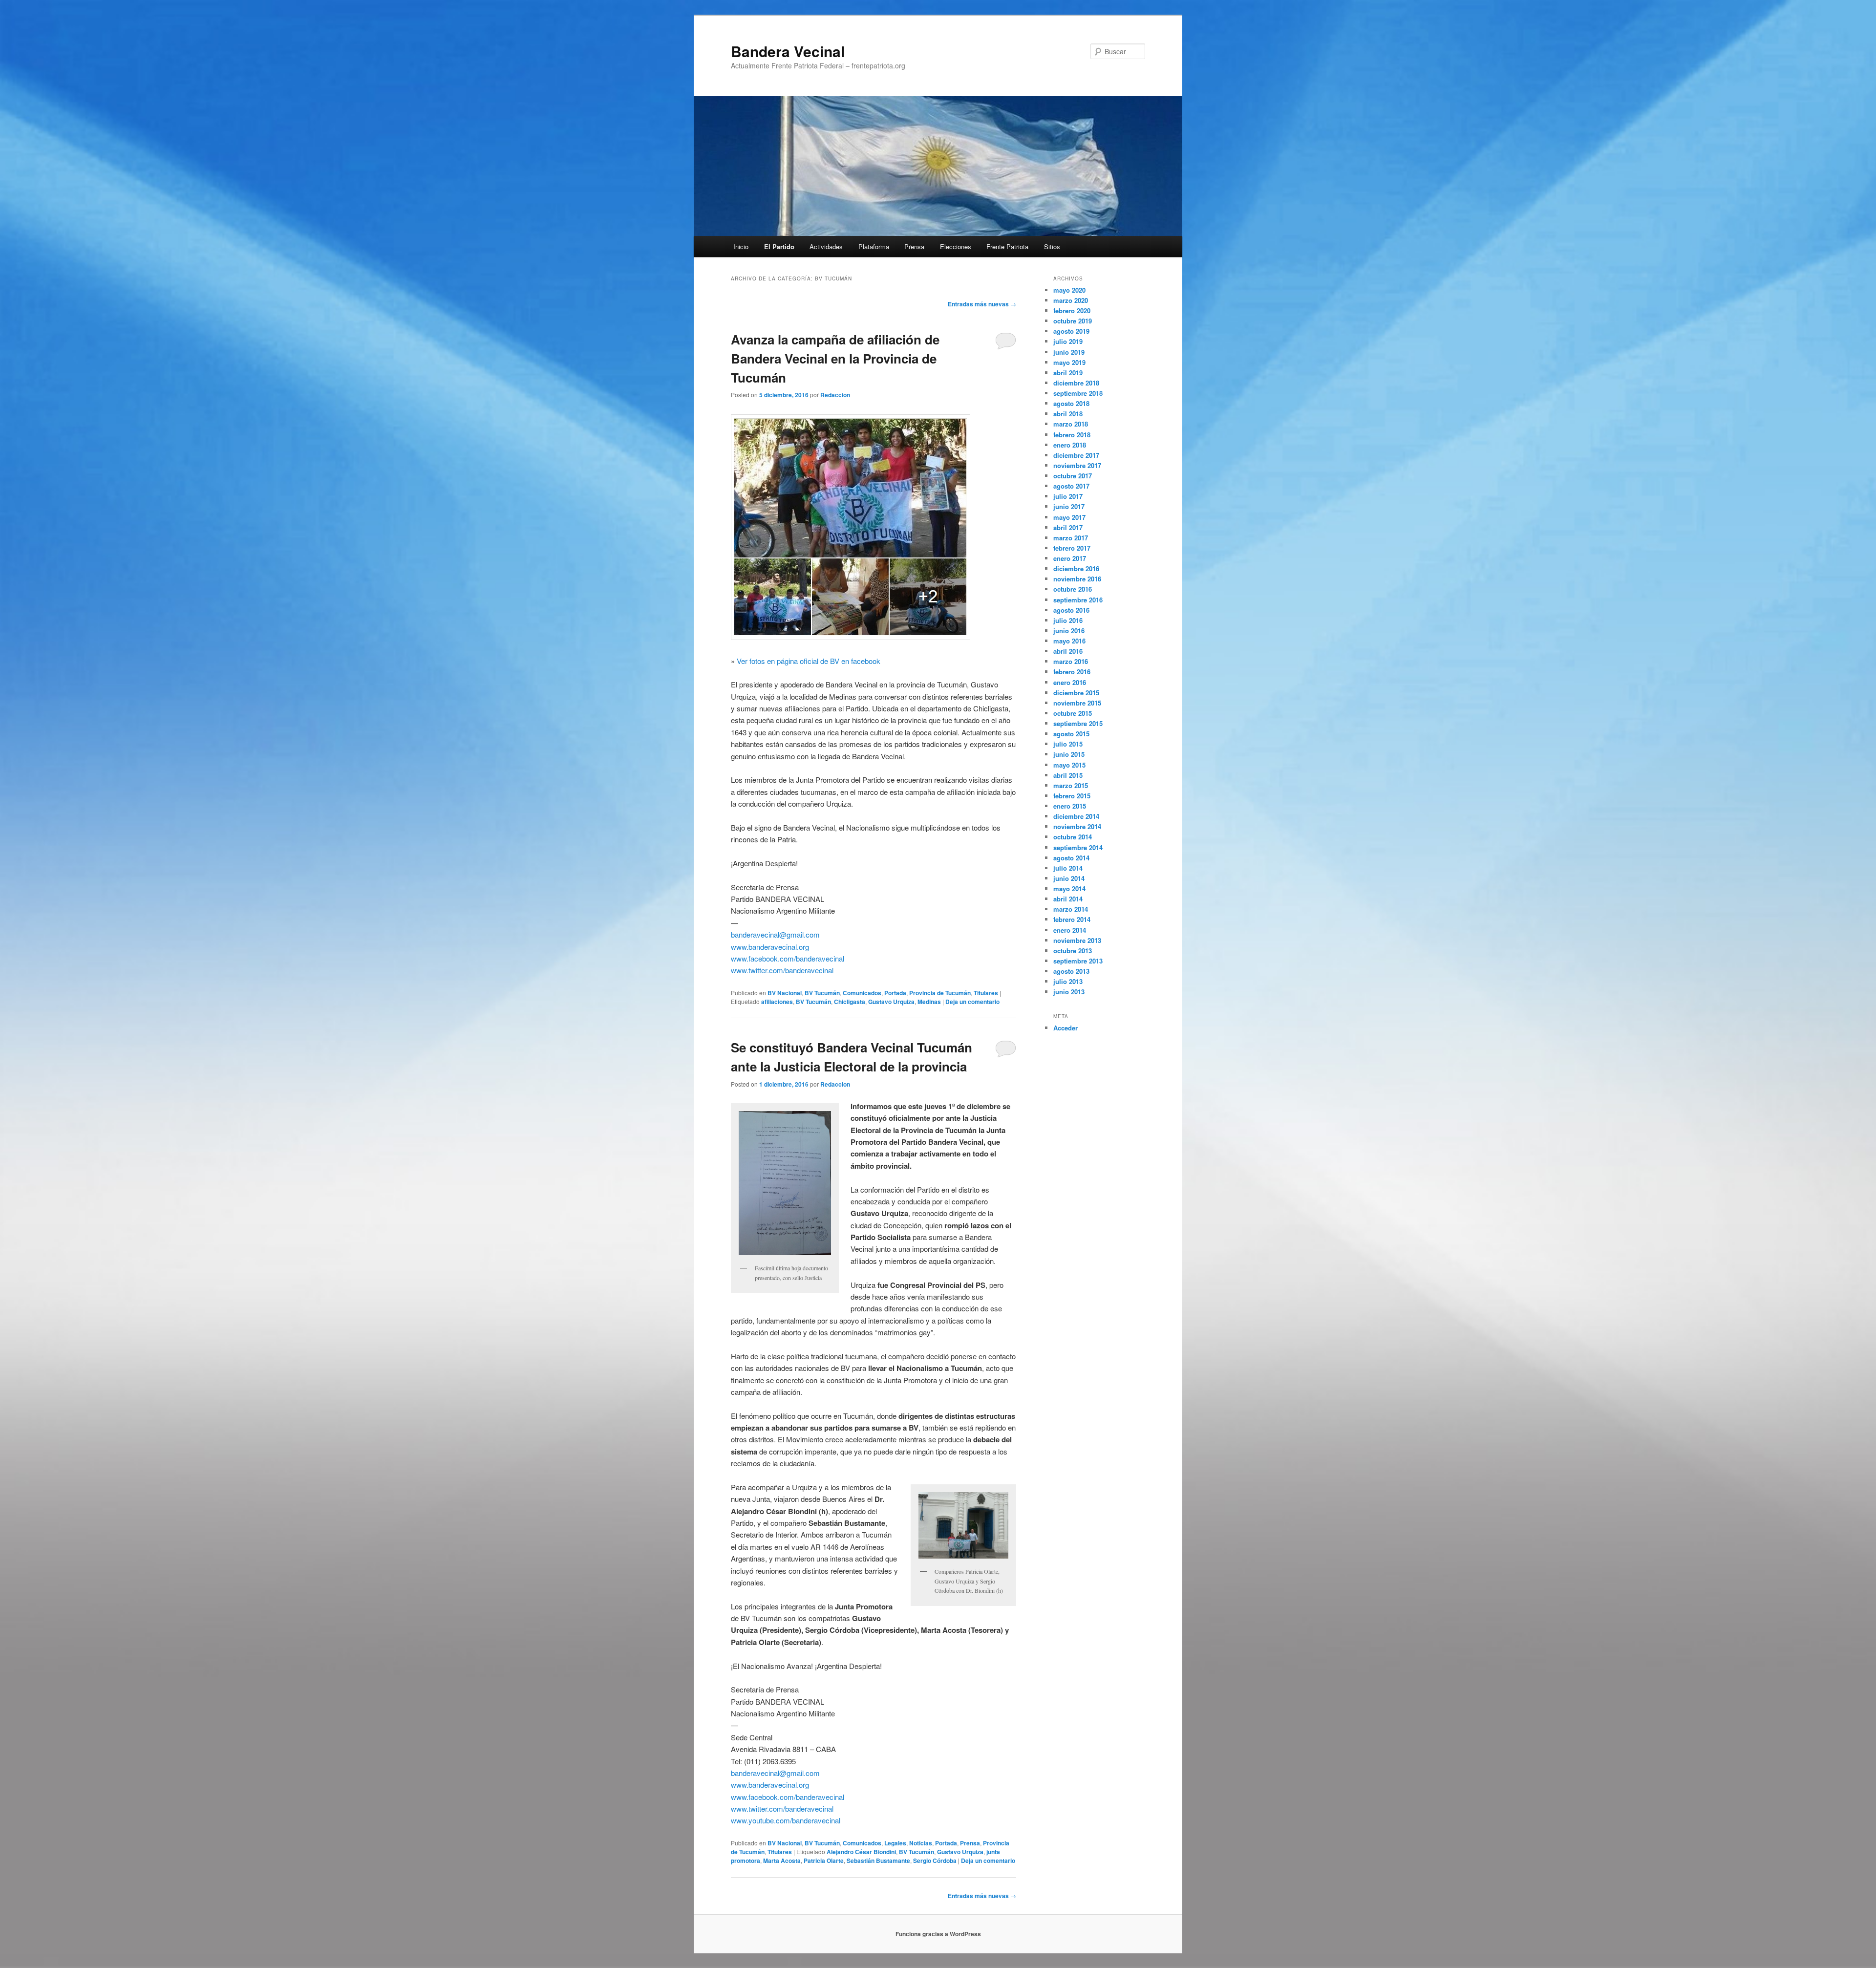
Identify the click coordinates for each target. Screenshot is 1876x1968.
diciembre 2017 (1076, 455)
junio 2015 (1069, 754)
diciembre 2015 (1076, 693)
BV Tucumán (822, 993)
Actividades (826, 246)
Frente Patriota (1007, 246)
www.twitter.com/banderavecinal (782, 970)
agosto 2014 (1071, 858)
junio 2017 (1069, 506)
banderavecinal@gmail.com (775, 934)
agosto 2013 (1071, 971)
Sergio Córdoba (935, 1861)
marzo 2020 (1071, 300)
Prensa (914, 246)
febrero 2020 (1072, 310)
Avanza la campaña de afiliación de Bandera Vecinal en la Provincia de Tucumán (835, 358)
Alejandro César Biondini (861, 1852)
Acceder (1066, 1028)
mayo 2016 (1069, 641)
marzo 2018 (1071, 424)
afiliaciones (777, 1002)
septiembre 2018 (1078, 393)
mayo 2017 (1069, 517)
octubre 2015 (1073, 713)
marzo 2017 (1071, 538)
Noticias (921, 1843)
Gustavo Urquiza (891, 1002)
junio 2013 (1069, 992)
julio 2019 (1068, 341)
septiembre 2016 (1078, 600)
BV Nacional (785, 993)
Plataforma (874, 246)
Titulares (986, 993)
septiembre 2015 (1078, 723)
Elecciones (956, 246)
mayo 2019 (1069, 362)
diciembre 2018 (1076, 383)
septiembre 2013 (1078, 961)
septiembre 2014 (1078, 847)
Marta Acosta (782, 1861)
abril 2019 (1068, 373)
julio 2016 (1068, 620)
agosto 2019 (1071, 331)
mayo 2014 (1069, 888)
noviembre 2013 (1077, 940)
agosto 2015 (1071, 734)
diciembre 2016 (1076, 568)
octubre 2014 (1073, 837)
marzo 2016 (1071, 661)
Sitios (1052, 246)
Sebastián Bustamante (878, 1861)
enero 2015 (1070, 806)
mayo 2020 (1069, 290)
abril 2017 (1068, 527)
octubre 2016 (1073, 589)
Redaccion (835, 395)
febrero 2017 (1072, 548)
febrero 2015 (1072, 796)
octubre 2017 (1073, 476)
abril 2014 (1068, 899)
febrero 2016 (1072, 672)
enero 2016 (1070, 682)
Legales (895, 1843)
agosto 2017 (1071, 486)
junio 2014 (1069, 878)
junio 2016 (1069, 631)
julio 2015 (1068, 744)
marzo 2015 (1071, 785)
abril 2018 (1068, 414)
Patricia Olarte (824, 1861)
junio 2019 (1069, 352)
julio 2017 (1068, 496)
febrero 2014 (1072, 919)
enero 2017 (1070, 558)
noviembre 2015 (1077, 703)
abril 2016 (1068, 651)
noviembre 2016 (1077, 579)
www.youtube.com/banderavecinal (786, 1820)
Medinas (929, 1002)
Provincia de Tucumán (940, 993)
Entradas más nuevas (982, 304)
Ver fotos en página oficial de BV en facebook (809, 661)
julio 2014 (1068, 868)
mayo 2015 (1069, 765)
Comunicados (862, 993)
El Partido (779, 246)
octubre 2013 (1073, 951)
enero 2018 (1070, 445)
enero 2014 (1070, 930)
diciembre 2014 (1076, 816)
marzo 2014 (1071, 909)
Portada (895, 993)
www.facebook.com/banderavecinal (788, 958)
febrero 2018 (1072, 435)
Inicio (741, 246)
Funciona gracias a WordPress (938, 1934)
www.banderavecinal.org (770, 947)
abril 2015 (1068, 775)
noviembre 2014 (1077, 826)
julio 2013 (1068, 981)
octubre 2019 (1073, 321)
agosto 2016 (1071, 610)
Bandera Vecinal (788, 51)
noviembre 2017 (1077, 465)
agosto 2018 (1071, 403)
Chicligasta (850, 1002)
